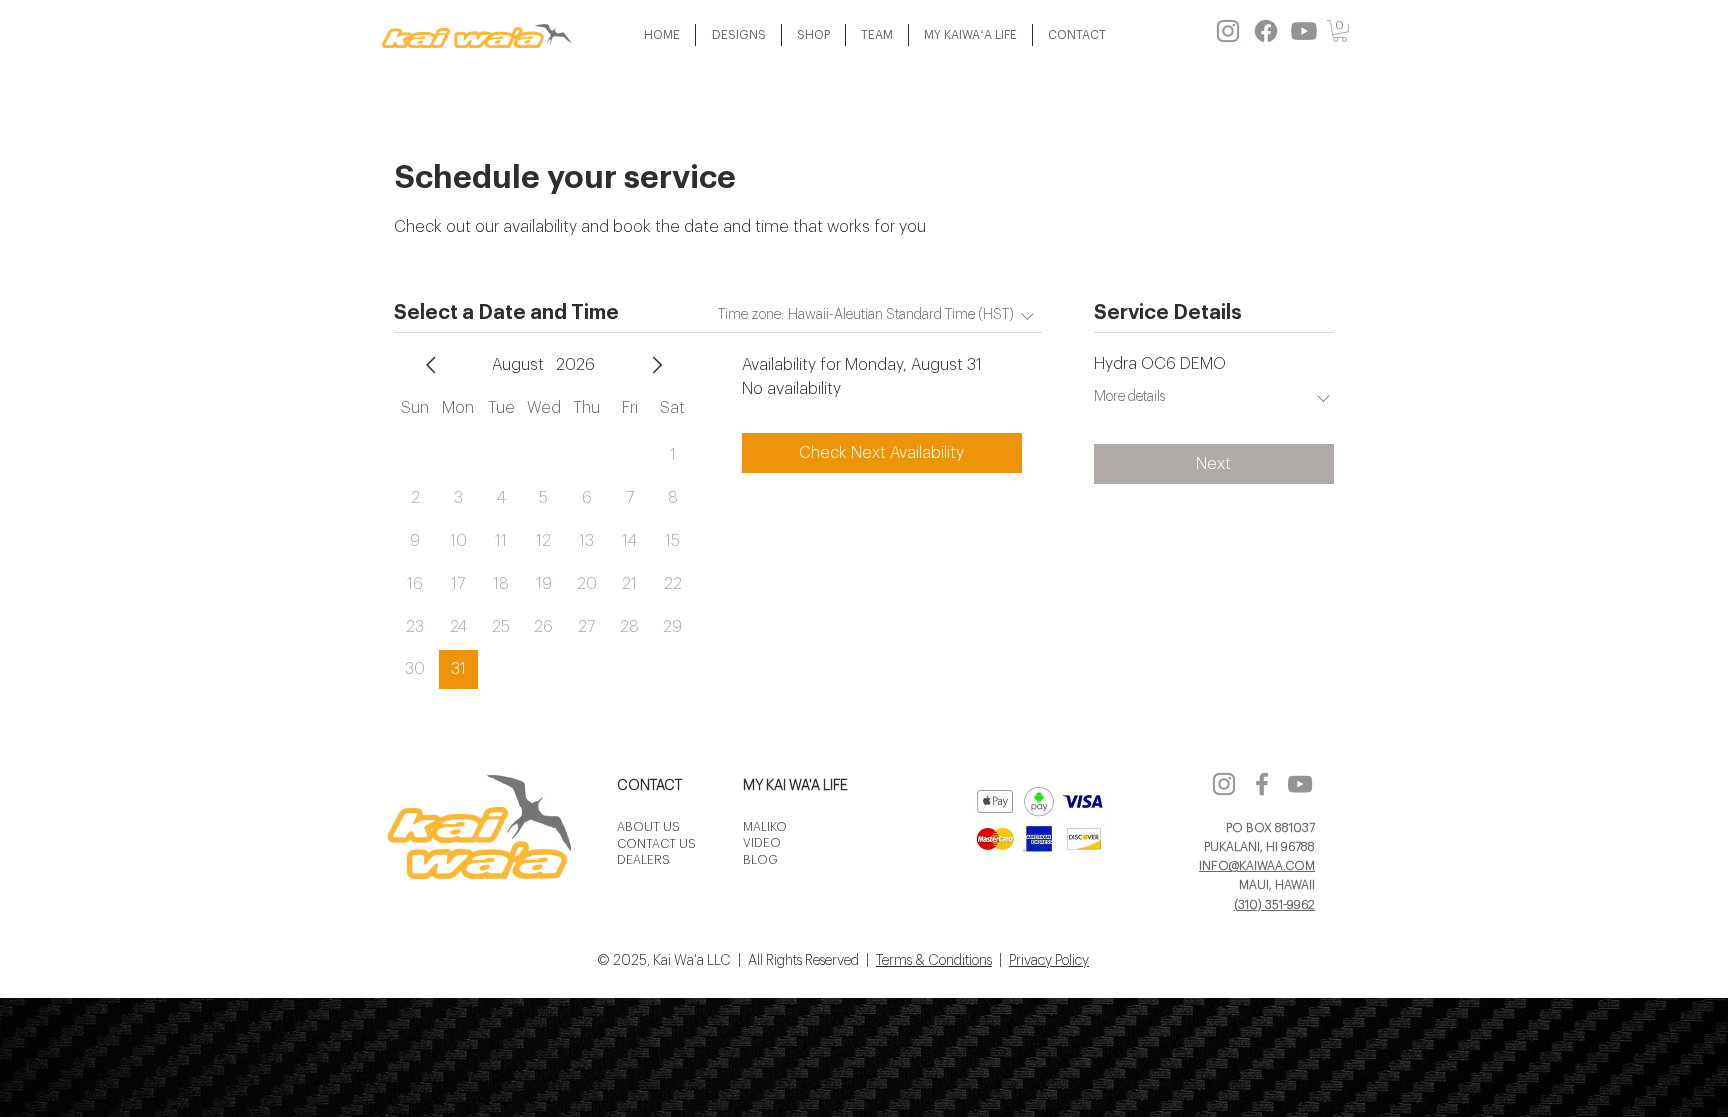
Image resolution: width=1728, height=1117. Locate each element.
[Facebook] (1266, 31)
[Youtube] (1304, 31)
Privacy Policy (1049, 961)
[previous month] (431, 365)
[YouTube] (1300, 784)
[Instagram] (1228, 31)
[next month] (657, 365)
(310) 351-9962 (1274, 905)
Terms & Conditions (934, 961)
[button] (738, 35)
